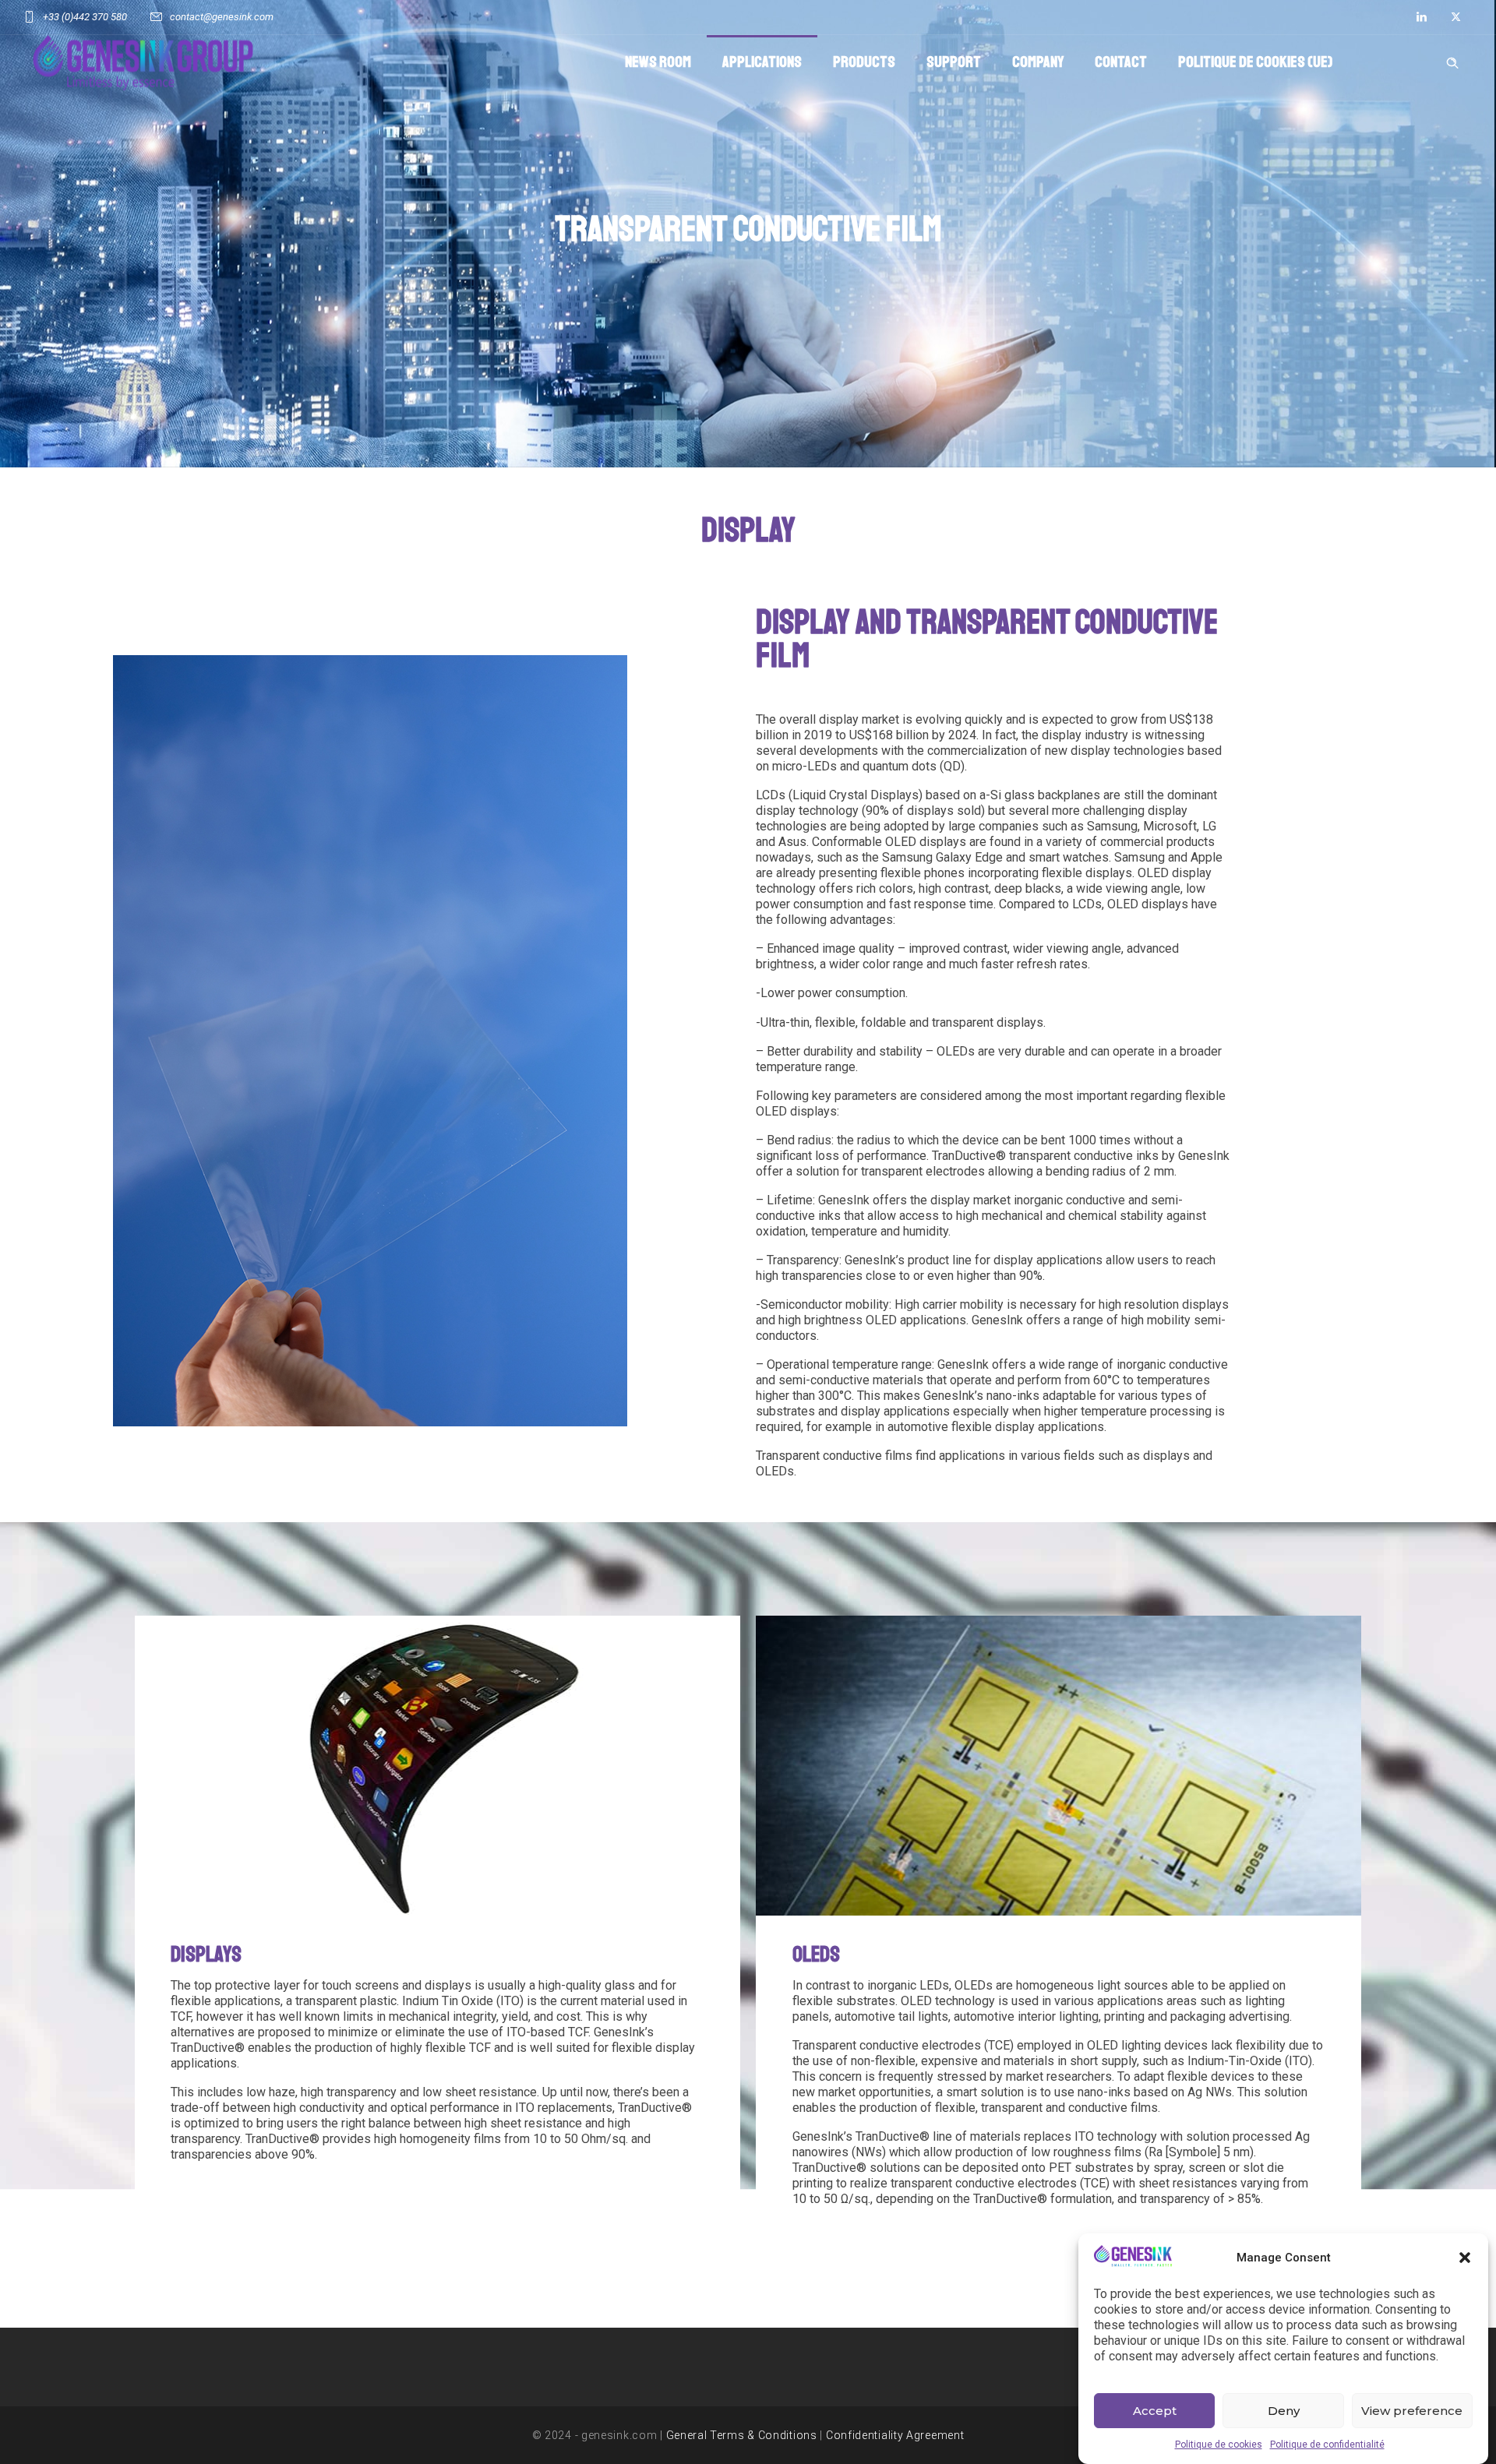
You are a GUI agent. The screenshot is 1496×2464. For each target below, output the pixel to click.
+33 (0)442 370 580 (85, 17)
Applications (762, 62)
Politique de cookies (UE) (1255, 62)
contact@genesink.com (222, 17)
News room (658, 62)
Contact (1121, 62)
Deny (1284, 2411)
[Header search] (1452, 61)
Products (864, 62)
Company (1038, 62)
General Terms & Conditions (742, 2435)
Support (954, 62)
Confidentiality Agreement (895, 2435)
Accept (1155, 2411)
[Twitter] (1455, 17)
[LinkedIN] (1421, 17)
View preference (1412, 2411)
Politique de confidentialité (1327, 2445)
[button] (1465, 2258)
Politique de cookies (1219, 2445)
